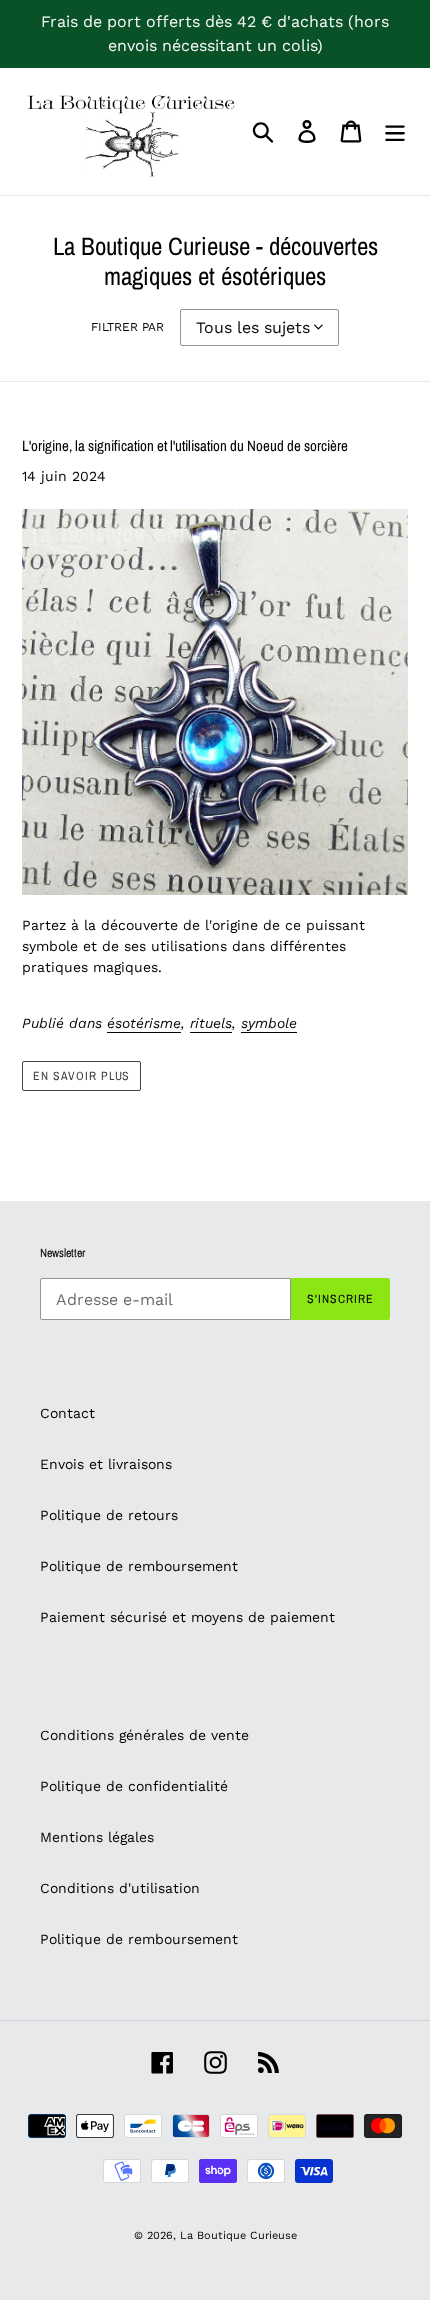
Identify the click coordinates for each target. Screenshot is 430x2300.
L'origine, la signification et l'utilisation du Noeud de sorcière (185, 445)
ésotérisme (144, 1023)
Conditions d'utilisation (120, 1888)
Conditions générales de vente (144, 1735)
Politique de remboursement (139, 1566)
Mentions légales (97, 1837)
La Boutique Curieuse (238, 2235)
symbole (269, 1023)
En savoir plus (81, 1076)
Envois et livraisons (106, 1464)
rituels (211, 1023)
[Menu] (395, 131)
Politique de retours (109, 1515)
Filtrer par (127, 327)
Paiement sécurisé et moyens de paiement (187, 1617)
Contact (67, 1413)
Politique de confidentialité (134, 1786)
